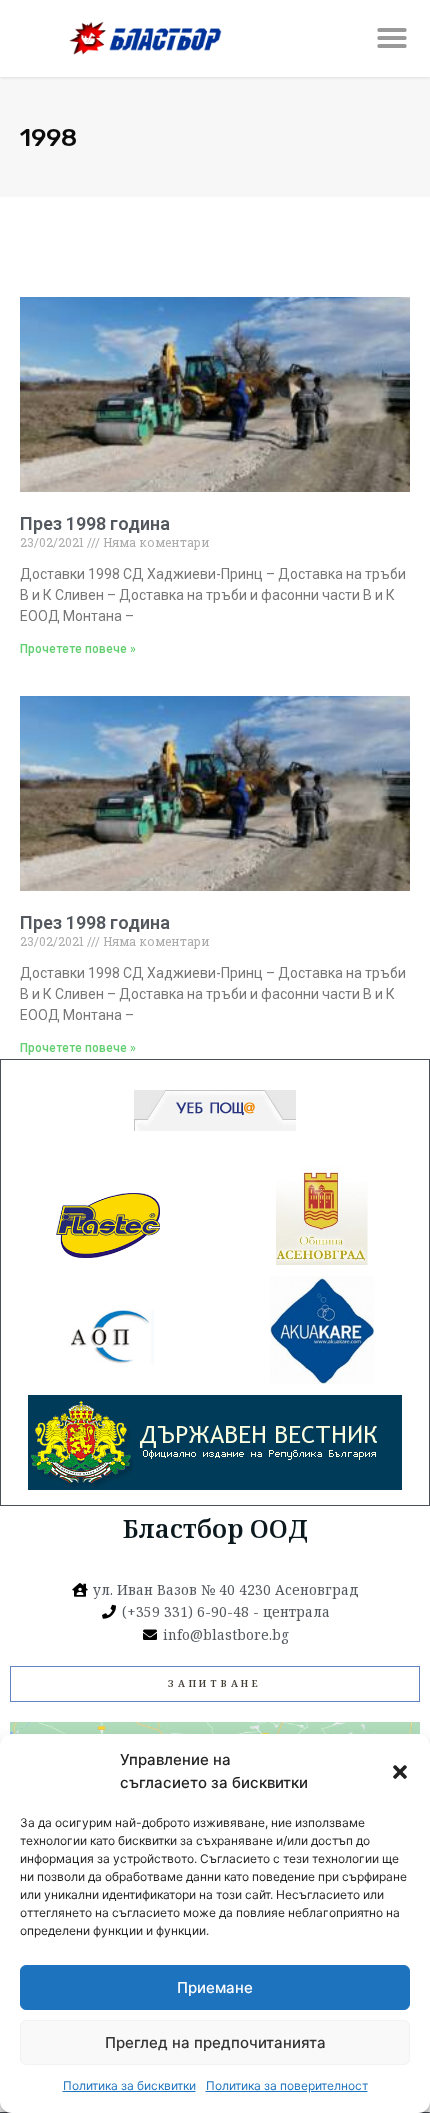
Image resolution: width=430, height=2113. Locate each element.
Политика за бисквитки (129, 2085)
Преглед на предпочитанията (215, 2042)
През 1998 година (95, 523)
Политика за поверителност (287, 2085)
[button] (400, 1772)
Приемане (215, 1987)
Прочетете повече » (78, 649)
